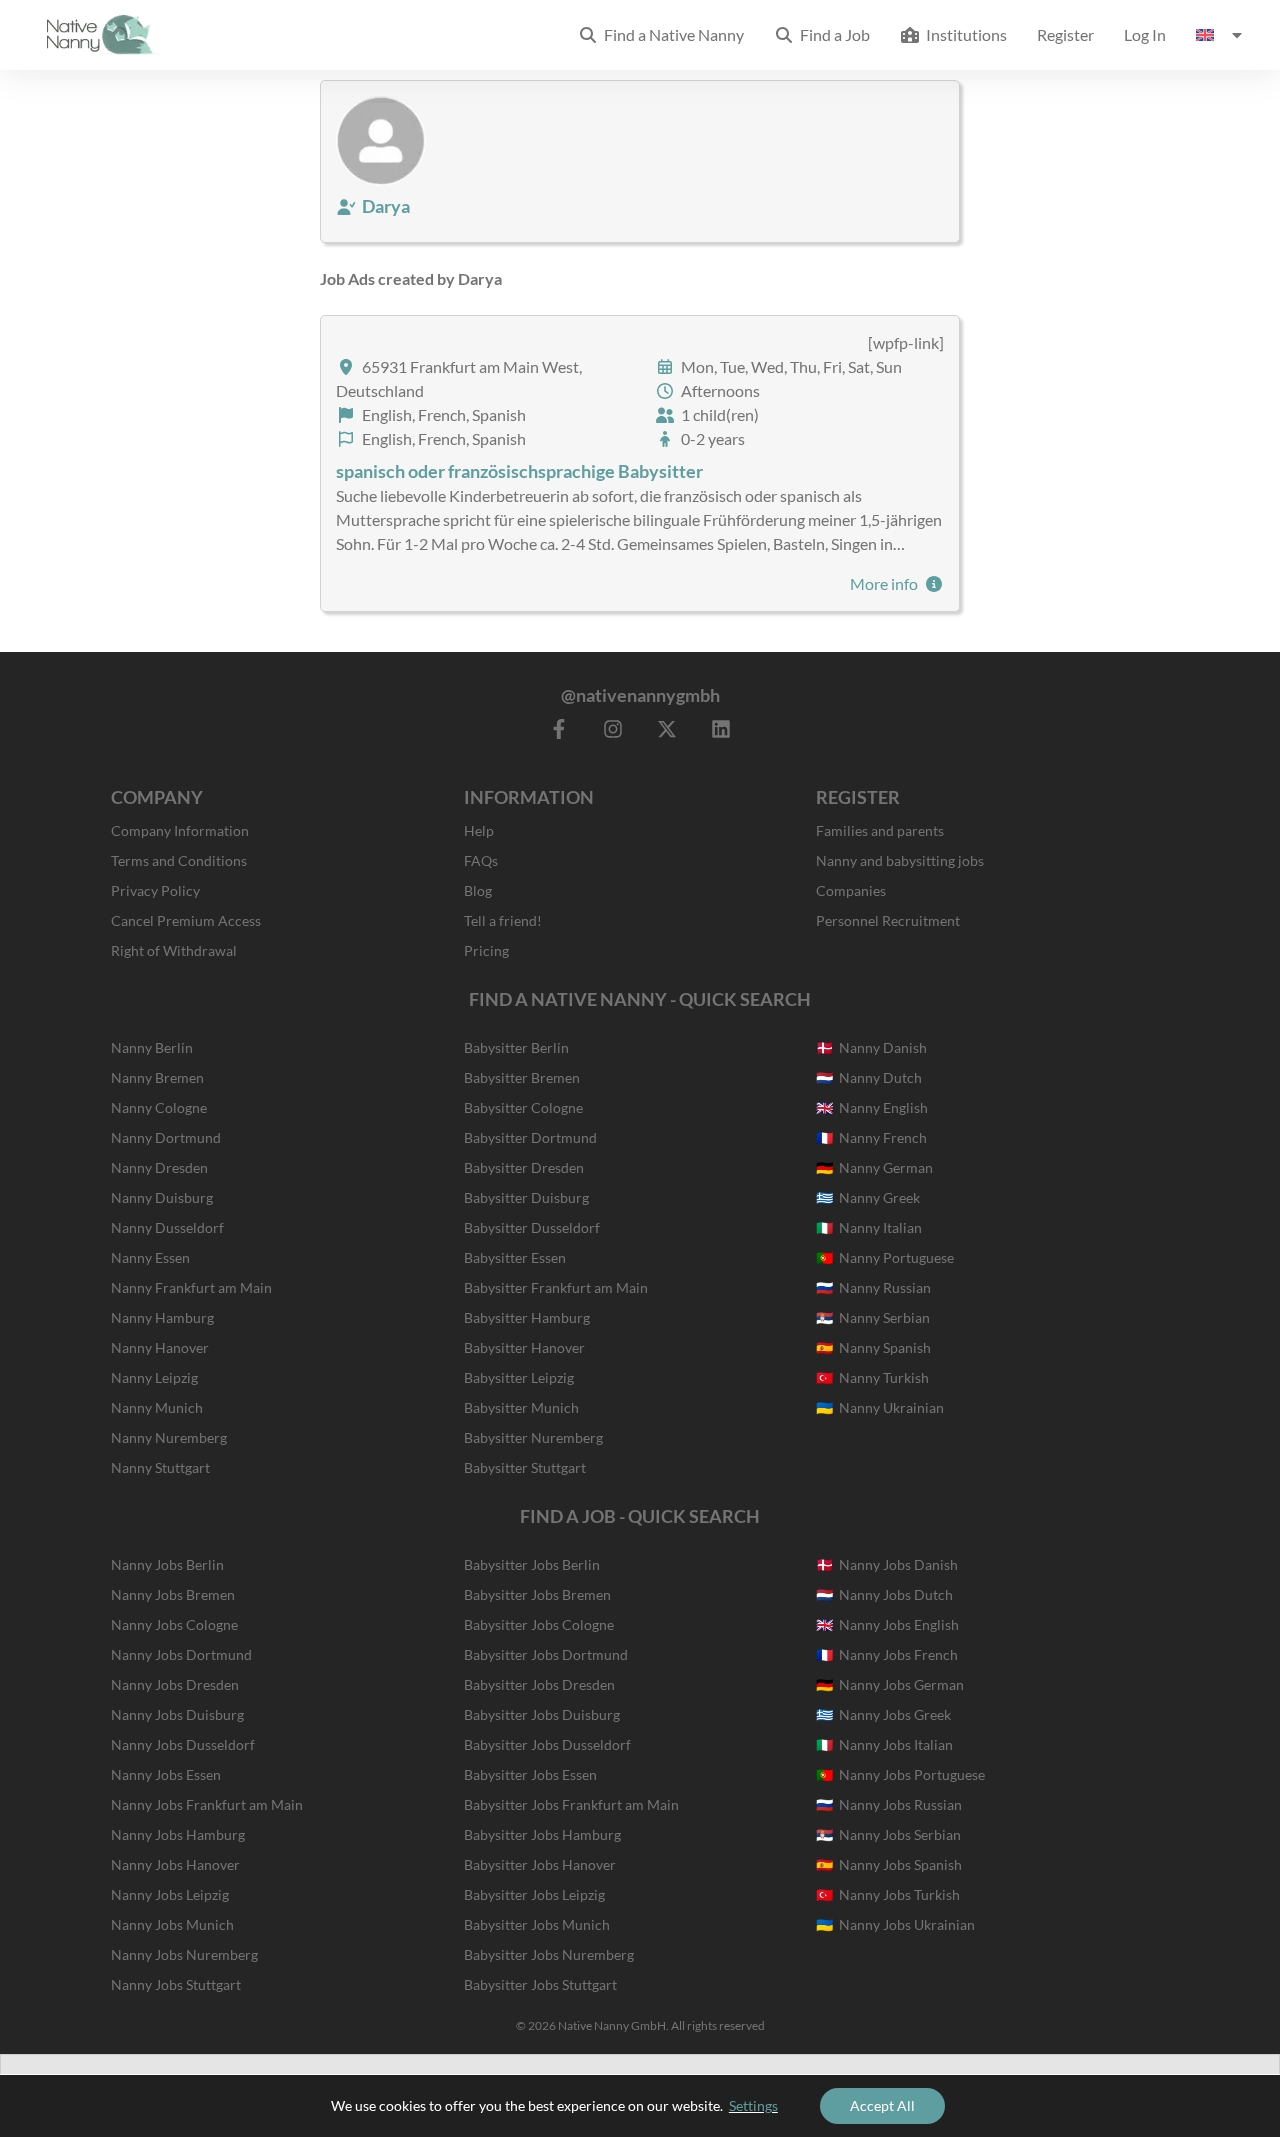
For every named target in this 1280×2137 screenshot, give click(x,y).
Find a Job (832, 34)
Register (1065, 34)
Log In (1145, 34)
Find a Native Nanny (671, 34)
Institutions (963, 34)
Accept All (882, 2105)
